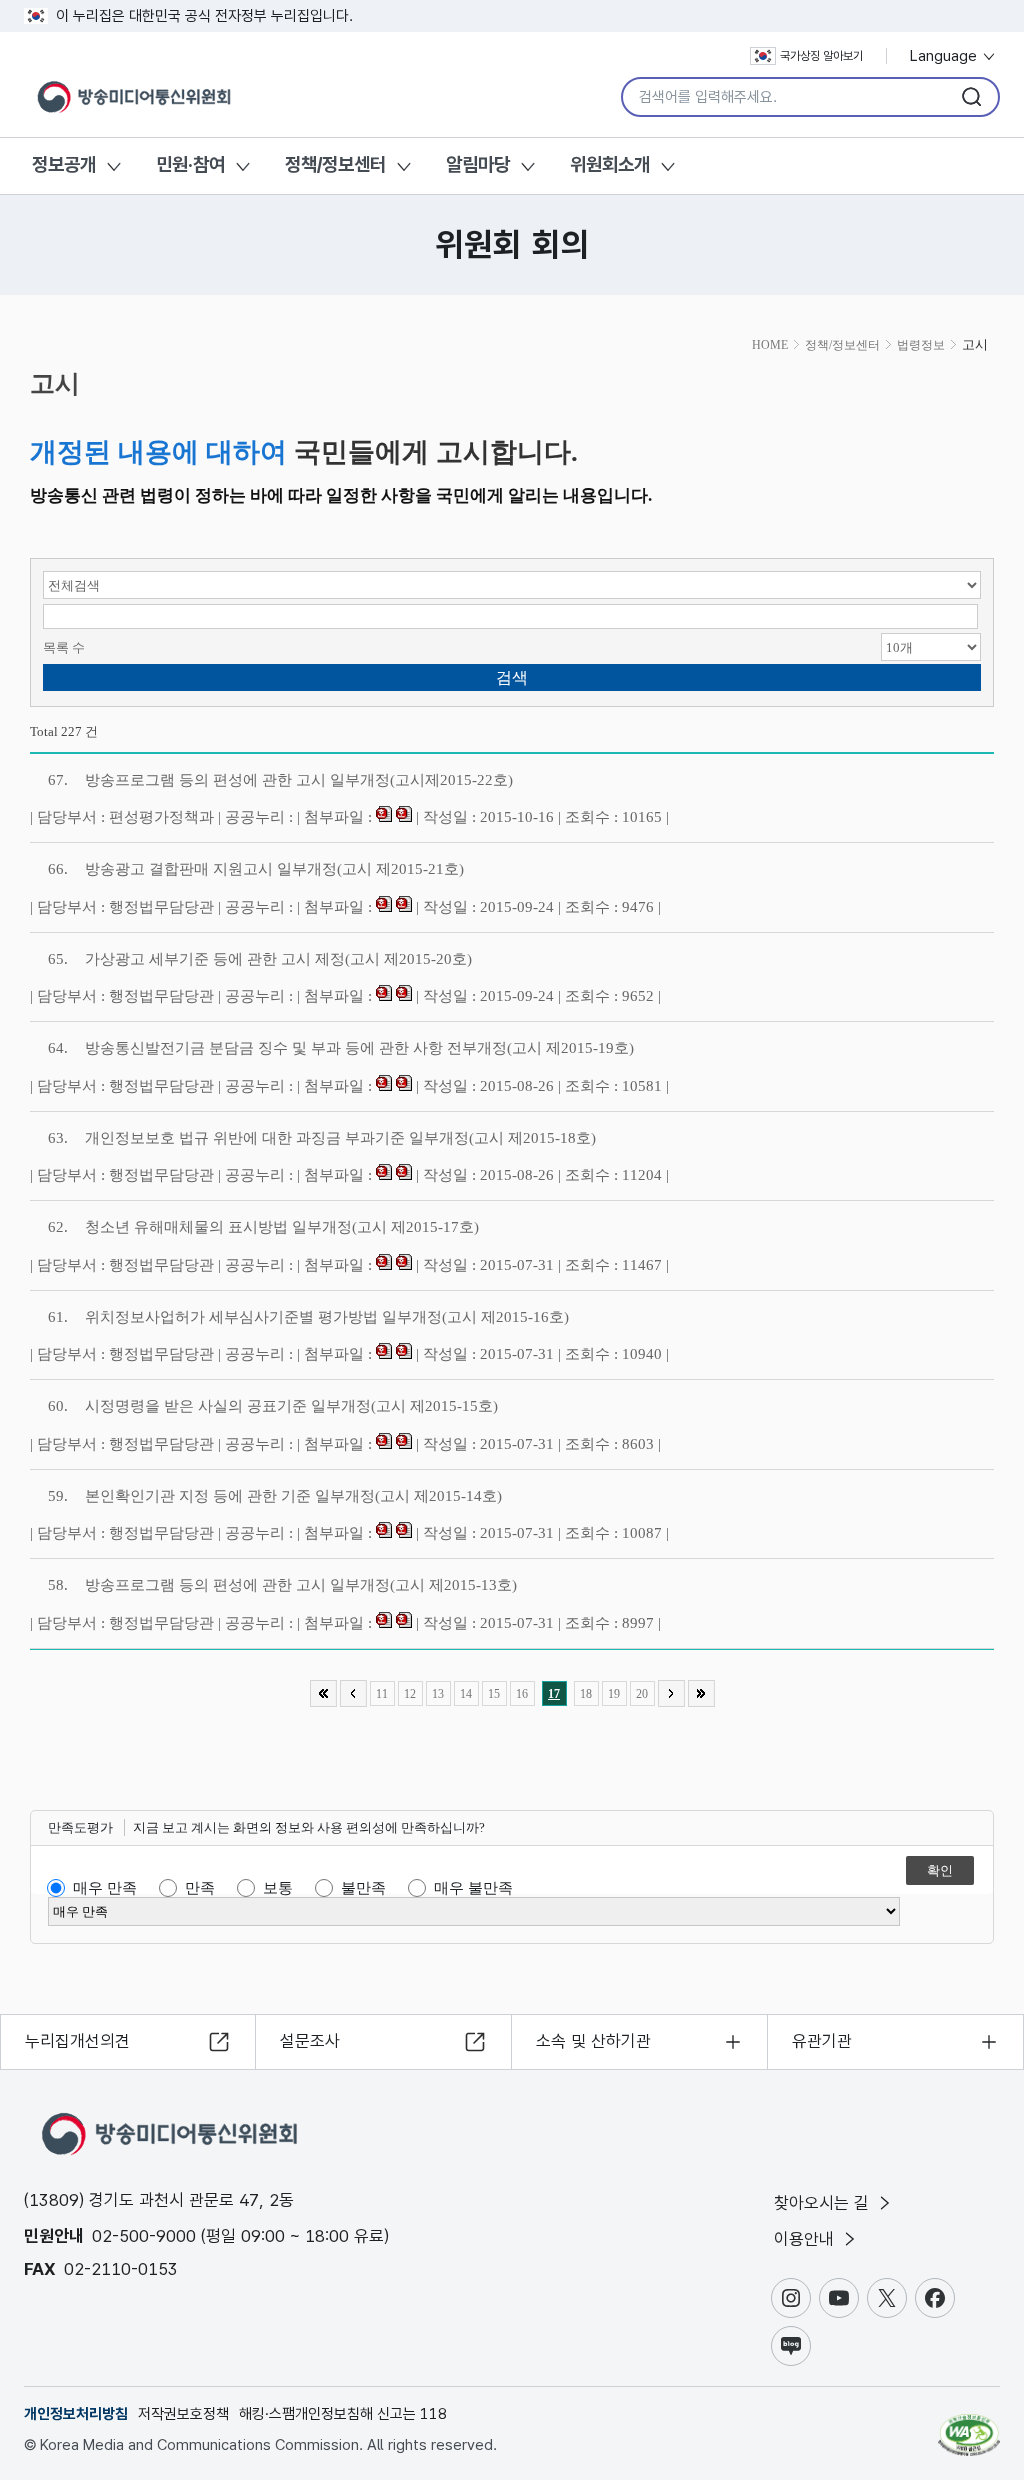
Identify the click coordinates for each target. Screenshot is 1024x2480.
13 (438, 1694)
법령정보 (921, 345)
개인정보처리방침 (76, 2414)
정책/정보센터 (335, 164)
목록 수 (64, 647)
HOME (770, 345)
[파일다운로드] (384, 817)
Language (945, 56)
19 (614, 1694)
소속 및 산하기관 (593, 2041)
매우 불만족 (473, 1888)
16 (522, 1694)
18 (586, 1694)
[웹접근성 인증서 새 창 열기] (969, 2426)
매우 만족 (105, 1888)
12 (410, 1694)
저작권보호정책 (183, 2414)
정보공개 (64, 164)
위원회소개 (610, 164)
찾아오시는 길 (824, 2203)
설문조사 (310, 2041)
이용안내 (806, 2239)
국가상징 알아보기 (821, 56)
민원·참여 (190, 164)
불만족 (363, 1888)
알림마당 (478, 164)
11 (382, 1694)
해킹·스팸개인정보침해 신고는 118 (343, 2414)
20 (642, 1694)
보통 (278, 1888)
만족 (200, 1888)
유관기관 (822, 2041)
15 (494, 1694)
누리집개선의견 (77, 2041)
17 (554, 1694)
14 (466, 1694)
